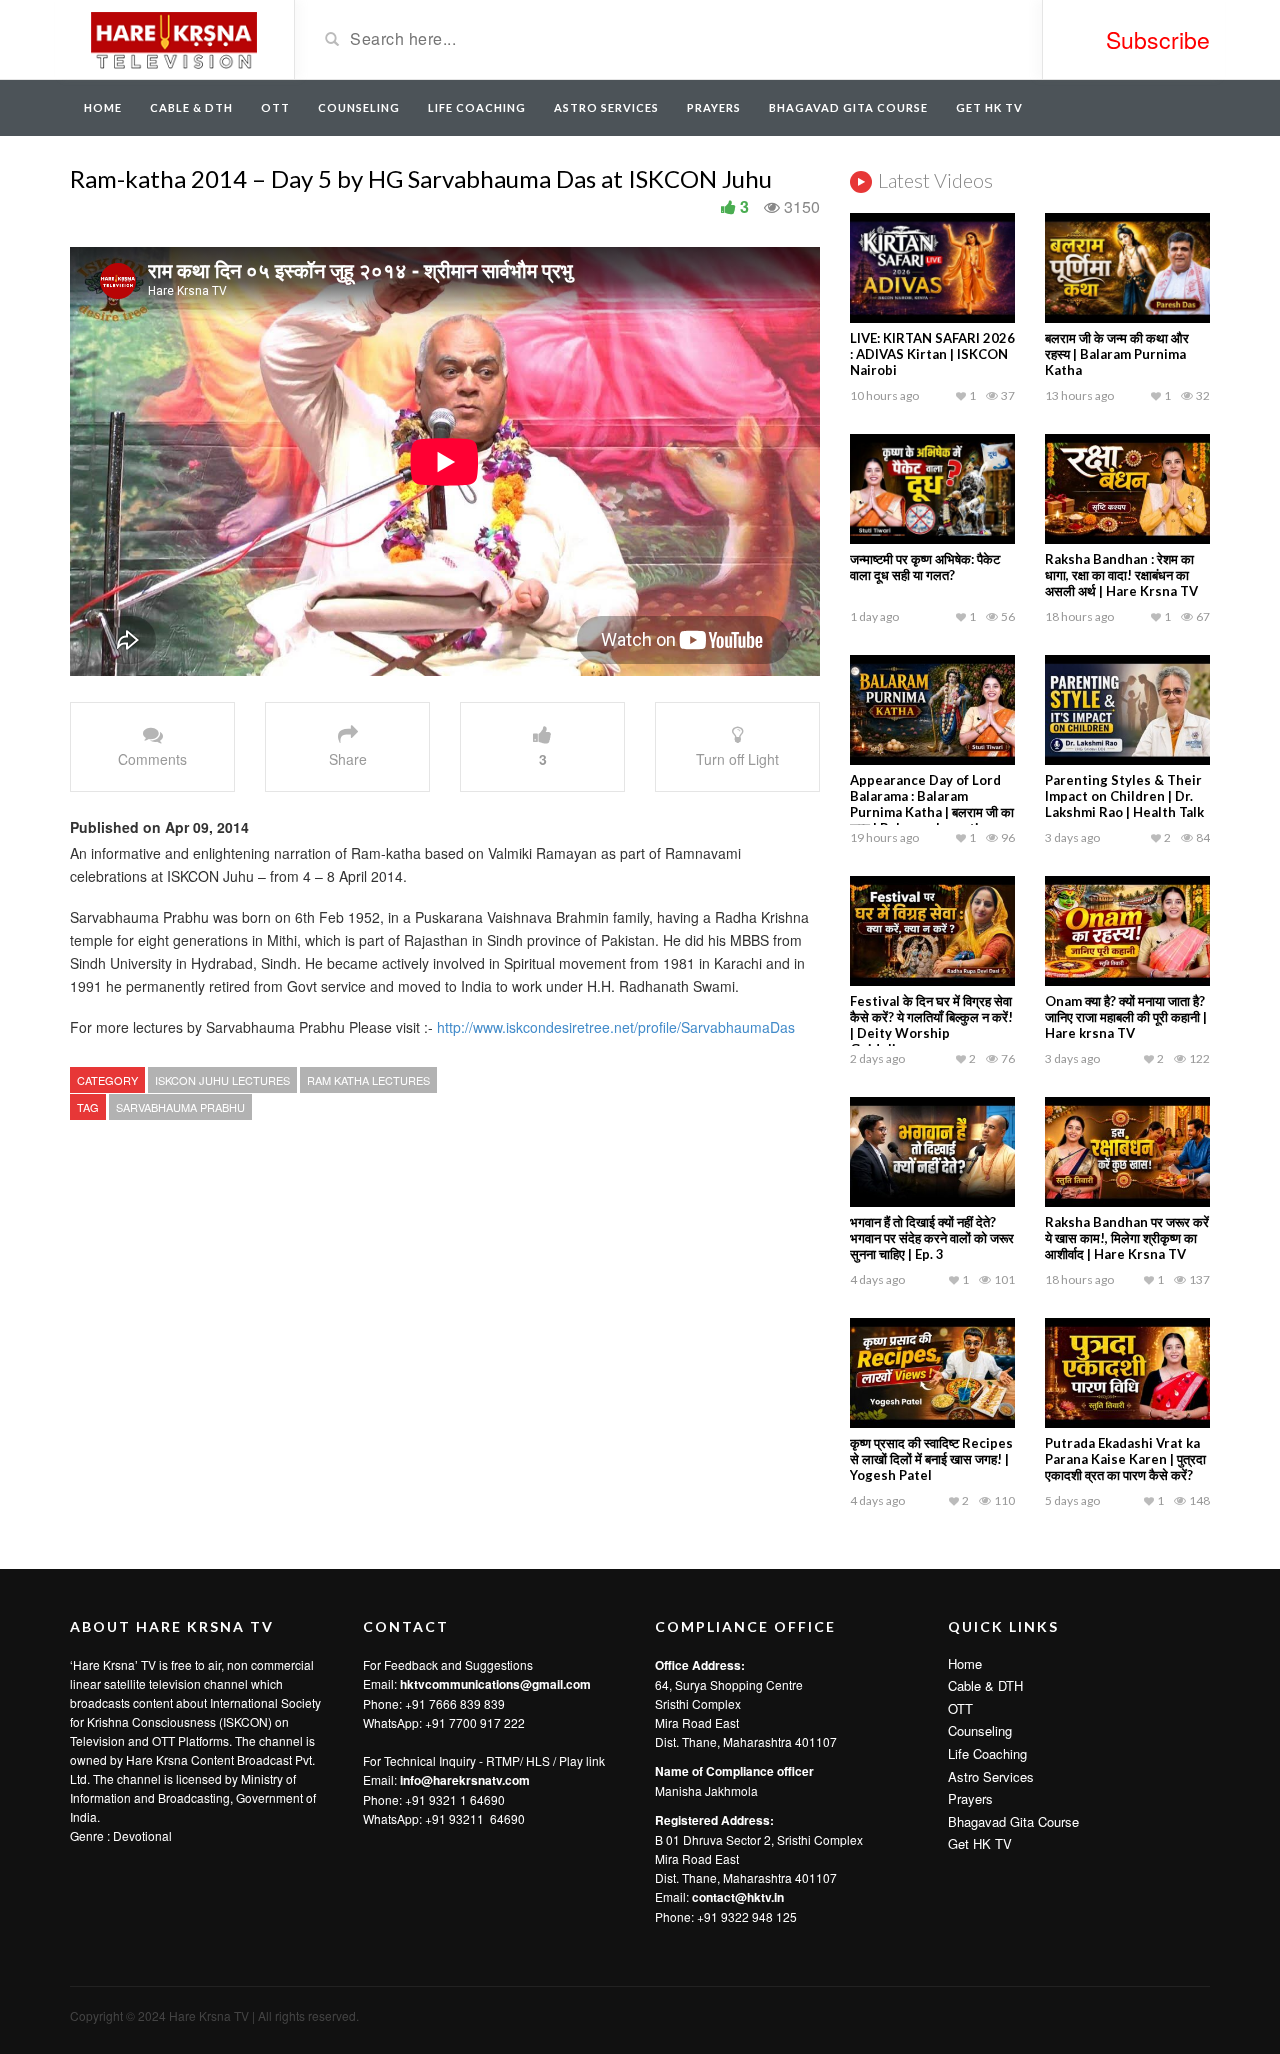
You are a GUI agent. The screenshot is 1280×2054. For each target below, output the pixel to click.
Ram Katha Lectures (368, 1080)
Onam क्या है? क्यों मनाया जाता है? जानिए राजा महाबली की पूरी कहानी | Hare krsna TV (1126, 1017)
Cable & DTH (191, 107)
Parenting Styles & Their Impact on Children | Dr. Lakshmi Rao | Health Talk (1124, 796)
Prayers (714, 107)
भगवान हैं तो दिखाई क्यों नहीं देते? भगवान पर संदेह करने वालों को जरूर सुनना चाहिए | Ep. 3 (932, 1238)
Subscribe (1158, 39)
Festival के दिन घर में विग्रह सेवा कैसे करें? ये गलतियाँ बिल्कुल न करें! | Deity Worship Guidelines (931, 1025)
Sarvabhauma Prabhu (180, 1107)
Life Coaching (477, 107)
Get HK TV (989, 107)
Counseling (359, 107)
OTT (275, 107)
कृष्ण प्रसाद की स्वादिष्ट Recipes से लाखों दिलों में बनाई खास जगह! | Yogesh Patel (931, 1459)
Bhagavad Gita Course (848, 107)
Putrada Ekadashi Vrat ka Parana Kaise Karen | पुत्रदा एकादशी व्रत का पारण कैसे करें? (1125, 1459)
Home (103, 107)
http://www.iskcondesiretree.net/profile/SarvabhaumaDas (616, 1027)
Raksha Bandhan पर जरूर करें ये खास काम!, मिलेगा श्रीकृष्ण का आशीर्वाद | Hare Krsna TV (1127, 1238)
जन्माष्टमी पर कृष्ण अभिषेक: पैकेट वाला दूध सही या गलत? (925, 567)
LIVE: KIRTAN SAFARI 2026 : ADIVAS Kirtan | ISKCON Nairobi (932, 354)
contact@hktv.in (738, 1897)
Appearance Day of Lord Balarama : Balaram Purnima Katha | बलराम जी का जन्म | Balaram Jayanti (932, 804)
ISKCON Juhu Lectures (222, 1080)
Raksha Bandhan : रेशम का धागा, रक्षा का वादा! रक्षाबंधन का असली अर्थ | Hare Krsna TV (1121, 575)
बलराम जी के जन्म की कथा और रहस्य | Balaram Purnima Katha (1117, 354)
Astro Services (606, 107)
